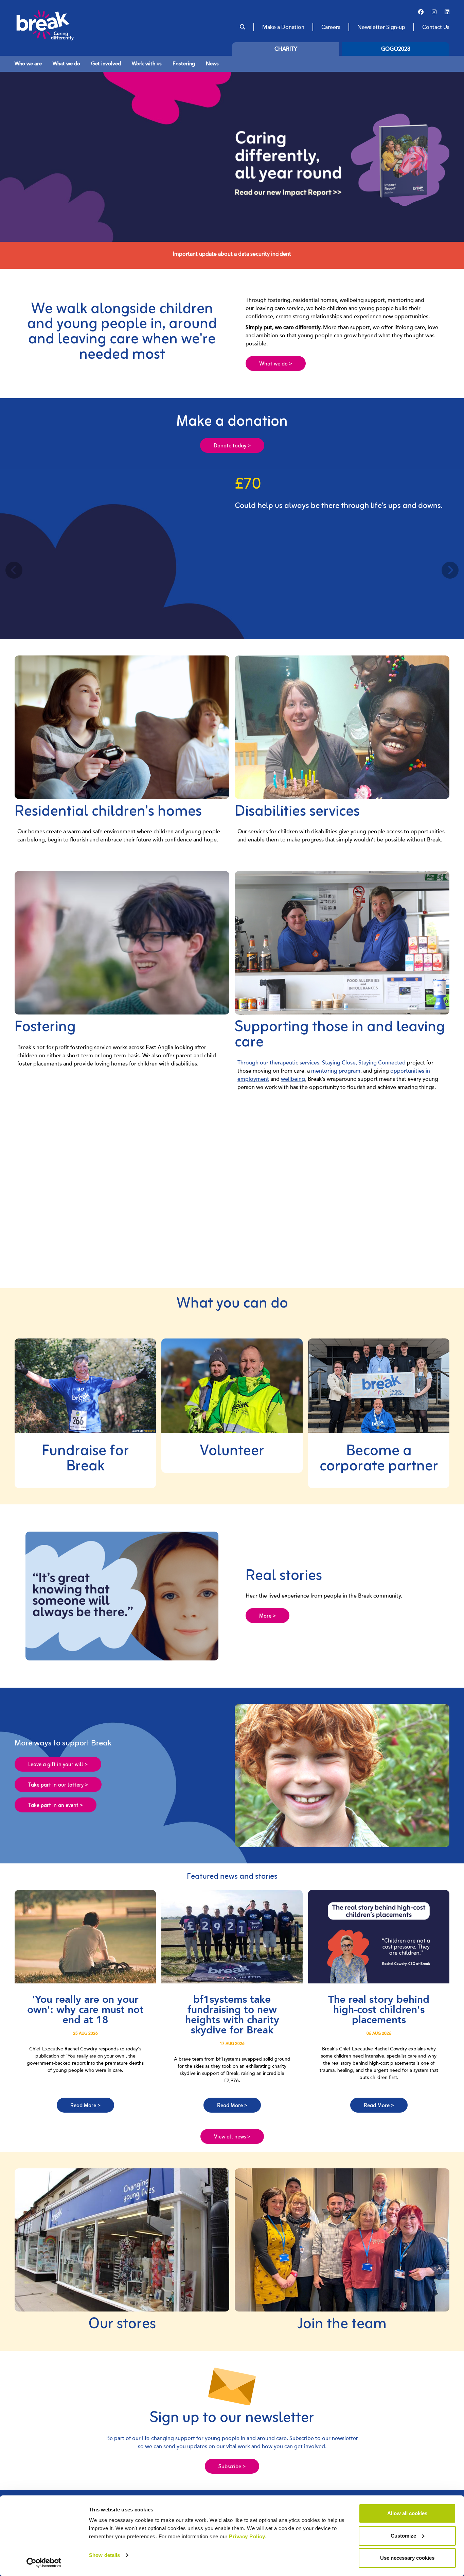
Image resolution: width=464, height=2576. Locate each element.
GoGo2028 (396, 49)
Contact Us (436, 27)
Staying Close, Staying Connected (364, 1063)
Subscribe (232, 2467)
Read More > (85, 2106)
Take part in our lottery (58, 1785)
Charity (286, 49)
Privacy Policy (247, 2536)
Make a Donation (283, 27)
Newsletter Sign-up (381, 27)
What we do (276, 364)
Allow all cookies (407, 2513)
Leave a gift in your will (58, 1765)
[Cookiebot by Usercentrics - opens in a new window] (44, 2563)
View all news (232, 2137)
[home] (58, 25)
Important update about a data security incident (232, 254)
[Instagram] (434, 12)
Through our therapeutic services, (280, 1063)
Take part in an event (56, 1806)
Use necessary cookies (407, 2558)
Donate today (232, 446)
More (267, 1616)
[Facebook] (421, 12)
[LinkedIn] (447, 12)
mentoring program (336, 1071)
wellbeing (293, 1079)
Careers (331, 27)
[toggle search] (243, 27)
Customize (403, 2536)
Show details (104, 2555)
